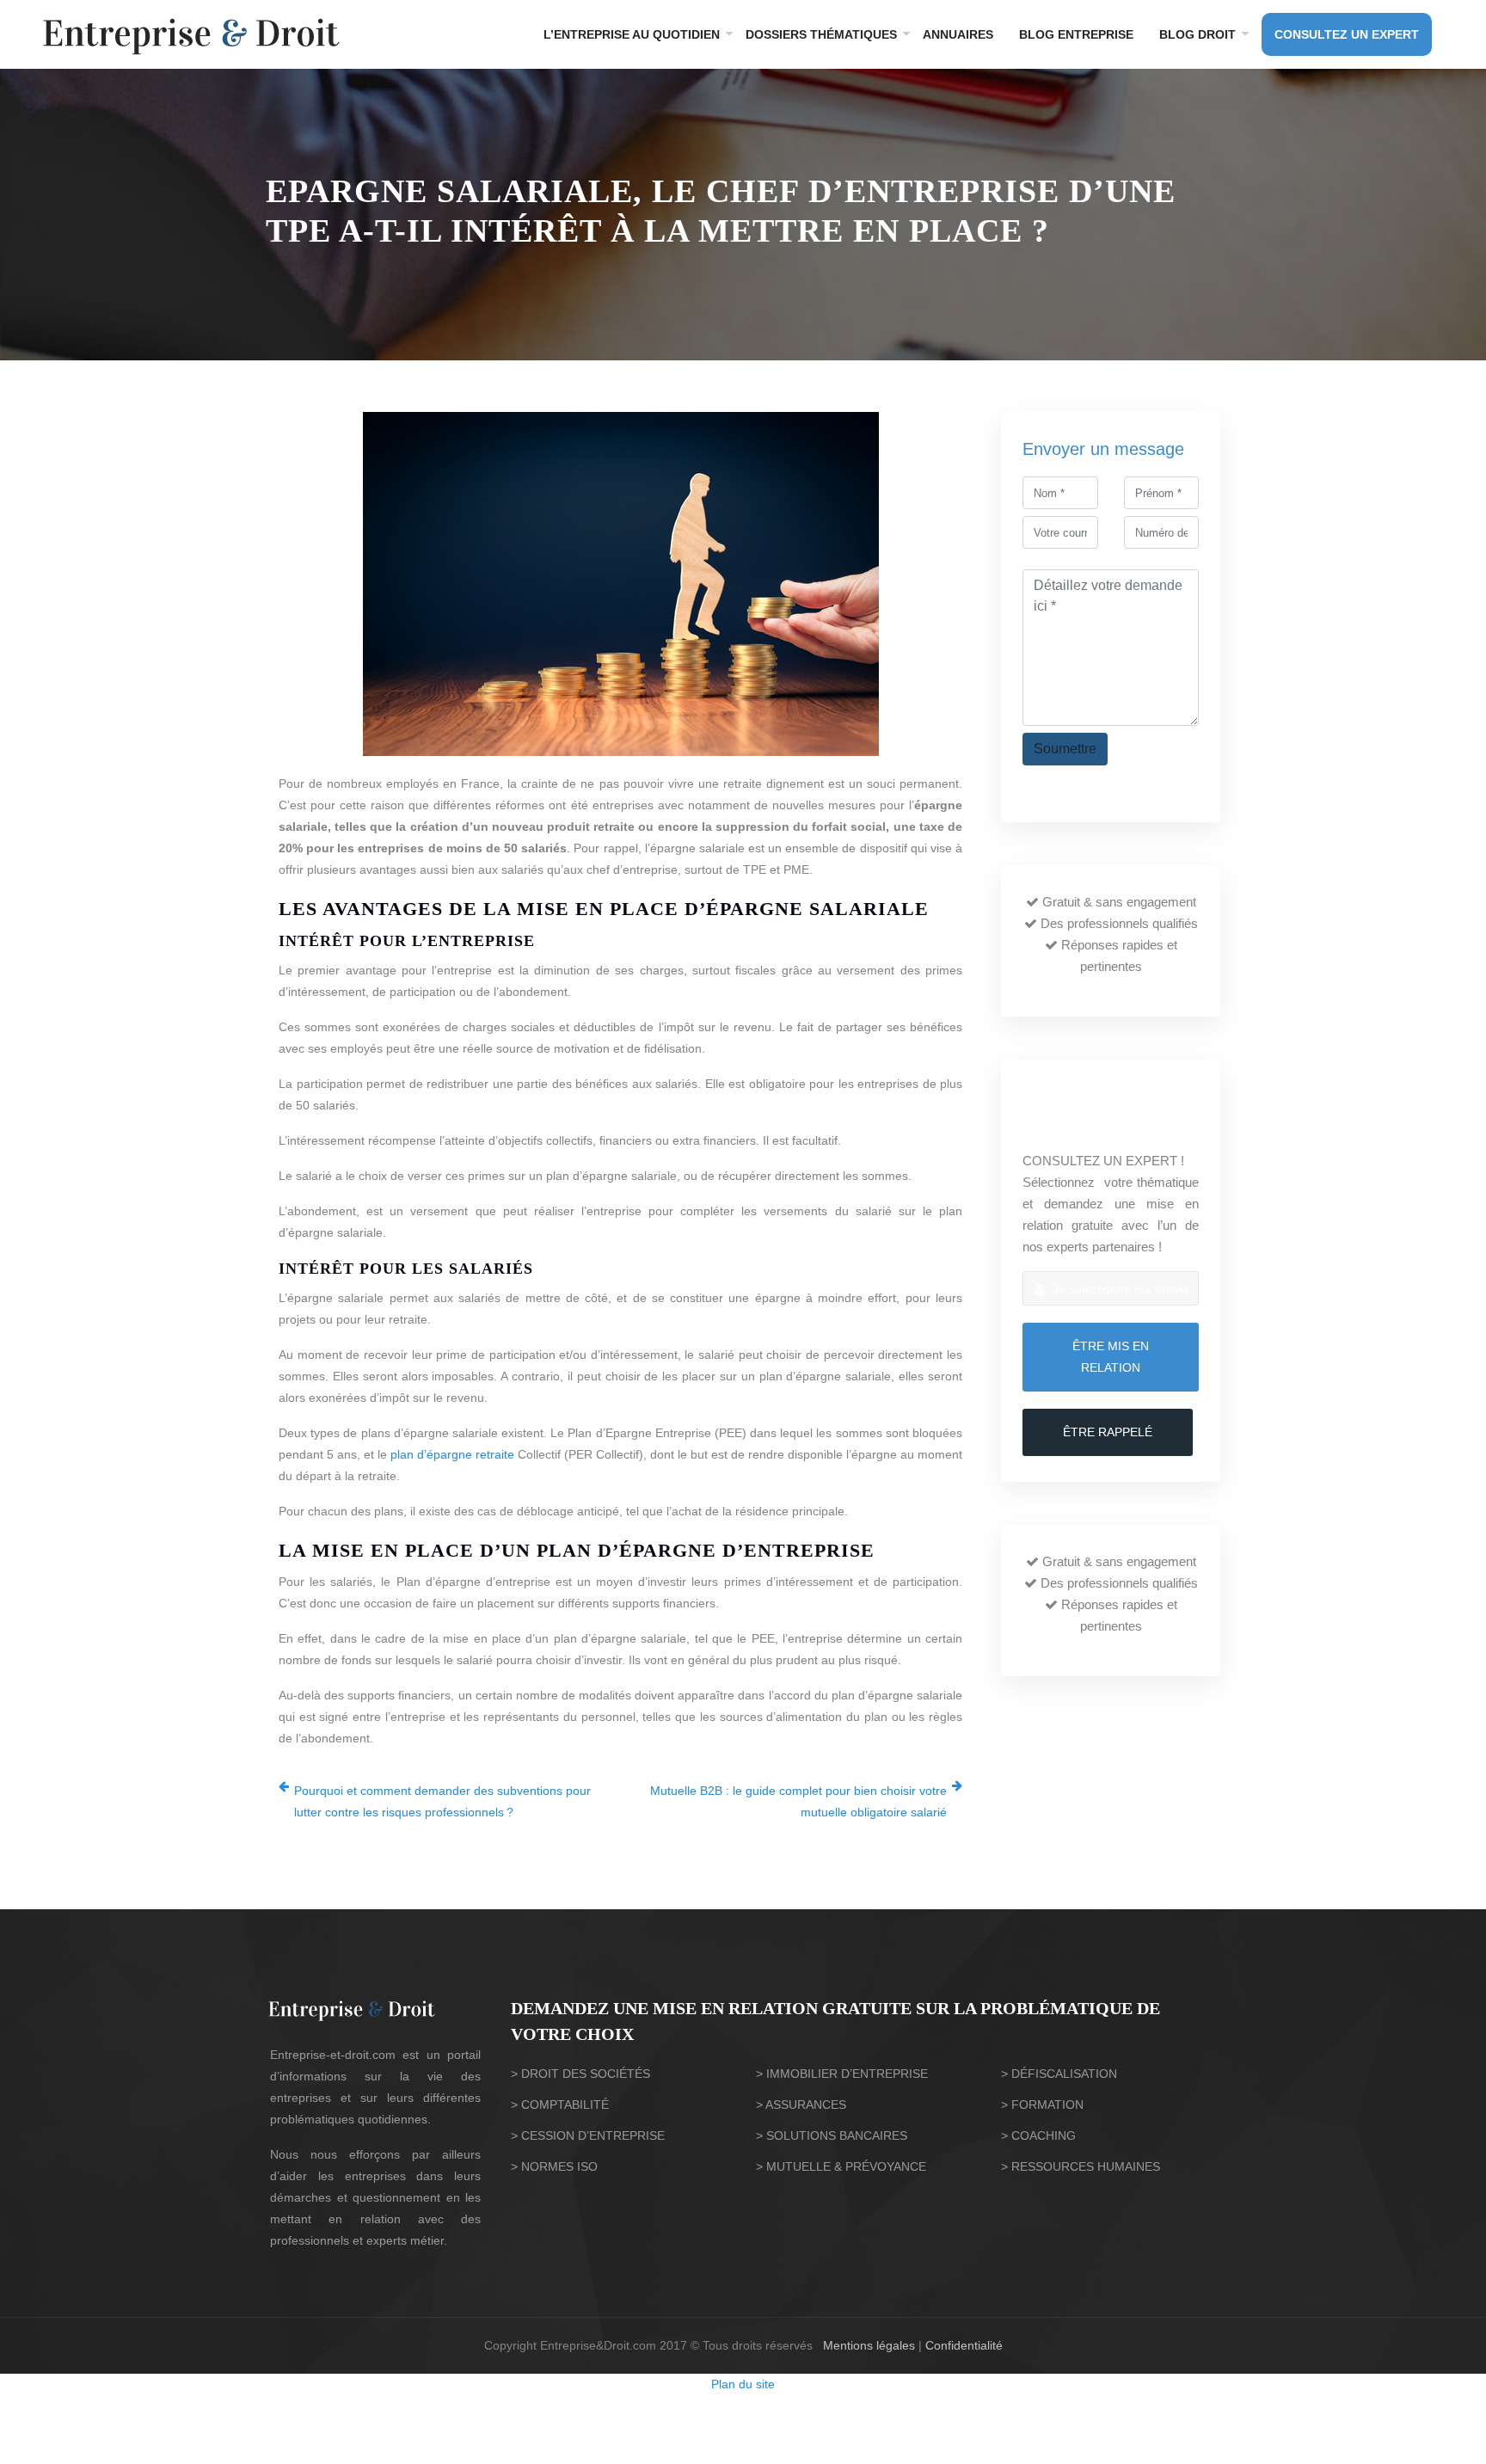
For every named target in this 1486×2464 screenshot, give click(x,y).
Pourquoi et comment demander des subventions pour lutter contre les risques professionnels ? (442, 1801)
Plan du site (743, 2384)
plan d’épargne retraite (452, 1454)
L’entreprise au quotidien (632, 34)
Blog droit (1197, 34)
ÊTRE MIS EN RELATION (1111, 1357)
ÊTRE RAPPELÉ (1108, 1432)
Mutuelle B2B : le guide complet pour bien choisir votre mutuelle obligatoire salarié (798, 1801)
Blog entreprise (1076, 34)
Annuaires (958, 34)
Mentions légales (869, 2345)
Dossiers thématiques (821, 34)
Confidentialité (964, 2345)
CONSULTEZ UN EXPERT (1347, 34)
